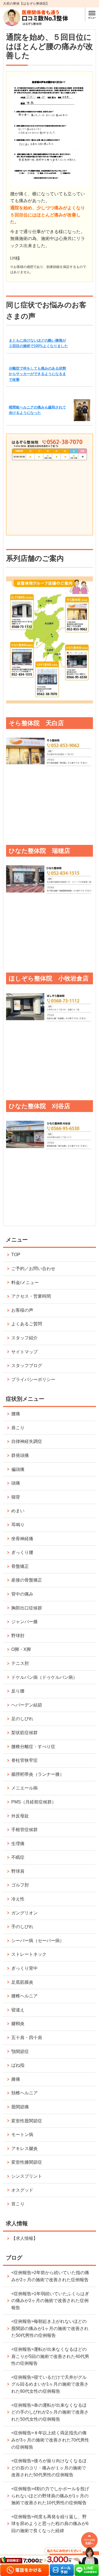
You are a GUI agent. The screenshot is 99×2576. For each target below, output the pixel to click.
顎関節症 (20, 2052)
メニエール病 (24, 1788)
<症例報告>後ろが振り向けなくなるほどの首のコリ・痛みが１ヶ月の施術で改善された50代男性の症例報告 (49, 2468)
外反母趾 (20, 1816)
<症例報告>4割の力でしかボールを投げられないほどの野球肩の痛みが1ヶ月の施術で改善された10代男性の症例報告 (50, 2496)
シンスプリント (27, 2176)
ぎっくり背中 (24, 1968)
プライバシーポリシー (33, 1380)
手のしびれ (22, 1927)
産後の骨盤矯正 (27, 1580)
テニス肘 (20, 1663)
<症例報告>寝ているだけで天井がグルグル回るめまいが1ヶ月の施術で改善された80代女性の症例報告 (50, 2384)
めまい (18, 1511)
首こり (18, 2204)
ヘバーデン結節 (27, 1705)
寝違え (18, 2010)
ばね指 (18, 2065)
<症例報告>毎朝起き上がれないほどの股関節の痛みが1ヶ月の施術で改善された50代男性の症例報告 (50, 2328)
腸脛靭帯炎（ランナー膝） (38, 1774)
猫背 (16, 1497)
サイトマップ (24, 1352)
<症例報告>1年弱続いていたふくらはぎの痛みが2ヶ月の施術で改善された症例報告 (50, 2301)
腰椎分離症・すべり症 (33, 1747)
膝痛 (16, 2079)
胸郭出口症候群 (27, 1608)
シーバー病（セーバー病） (38, 1941)
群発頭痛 (20, 1455)
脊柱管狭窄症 (24, 1760)
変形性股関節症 (27, 2121)
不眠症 (18, 1857)
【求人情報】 (24, 2238)
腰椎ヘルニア (24, 1996)
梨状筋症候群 (24, 1733)
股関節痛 (20, 2107)
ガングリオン (24, 1913)
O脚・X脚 (21, 1649)
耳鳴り (18, 1525)
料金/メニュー (25, 1283)
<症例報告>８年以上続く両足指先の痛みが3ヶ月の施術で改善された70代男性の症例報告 (50, 2440)
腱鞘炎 (18, 2024)
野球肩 (18, 1871)
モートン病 (22, 2135)
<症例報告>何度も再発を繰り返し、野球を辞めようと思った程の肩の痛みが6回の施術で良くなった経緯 (50, 2524)
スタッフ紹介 (24, 1338)
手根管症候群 (24, 1830)
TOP (16, 1255)
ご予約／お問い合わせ (33, 1269)
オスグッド (22, 2190)
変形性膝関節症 (27, 2162)
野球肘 (18, 1636)
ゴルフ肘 (20, 1885)
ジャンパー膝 (24, 1622)
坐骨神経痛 (22, 1539)
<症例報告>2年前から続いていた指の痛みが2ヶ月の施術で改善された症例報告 (50, 2276)
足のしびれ (22, 1719)
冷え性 (18, 1899)
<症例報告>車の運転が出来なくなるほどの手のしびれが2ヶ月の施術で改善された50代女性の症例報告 (50, 2412)
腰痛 (16, 1414)
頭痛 (16, 1483)
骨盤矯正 (20, 1566)
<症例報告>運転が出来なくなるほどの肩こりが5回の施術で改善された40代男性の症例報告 (50, 2356)
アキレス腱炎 (24, 2148)
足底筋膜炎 (22, 1982)
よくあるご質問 (27, 1324)
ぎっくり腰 (22, 1552)
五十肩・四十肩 (27, 2038)
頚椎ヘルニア (24, 2093)
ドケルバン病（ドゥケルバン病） (44, 1677)
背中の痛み (22, 1594)
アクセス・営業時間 (31, 1296)
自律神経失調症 (27, 1441)
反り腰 (18, 1691)
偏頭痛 (18, 1469)
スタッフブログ (27, 1366)
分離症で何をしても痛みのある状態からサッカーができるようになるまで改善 (37, 374)
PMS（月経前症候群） (34, 1802)
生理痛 (18, 1844)
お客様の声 (22, 1310)
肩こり (18, 1428)
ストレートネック (29, 1954)
